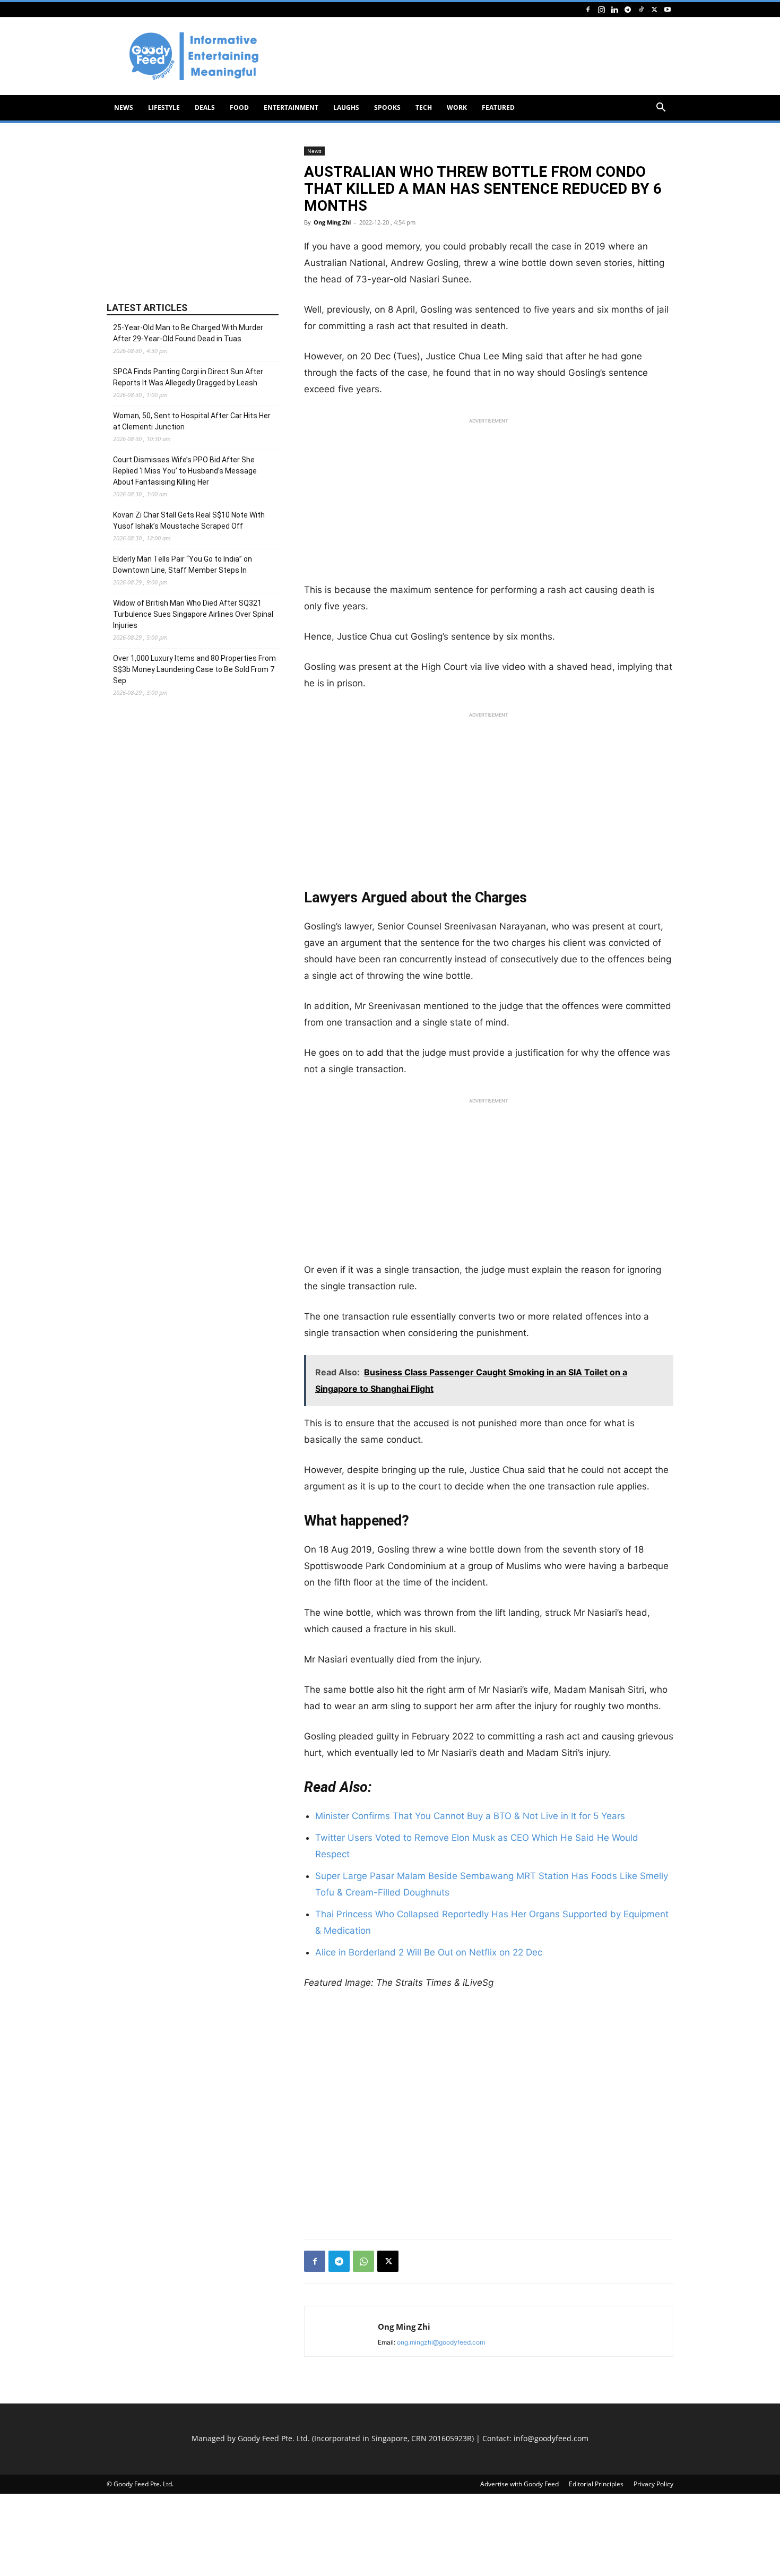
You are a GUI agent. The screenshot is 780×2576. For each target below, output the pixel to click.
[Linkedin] (614, 9)
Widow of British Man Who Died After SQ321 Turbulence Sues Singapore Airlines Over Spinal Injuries (193, 614)
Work (457, 107)
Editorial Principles (596, 2484)
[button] (661, 109)
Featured (498, 107)
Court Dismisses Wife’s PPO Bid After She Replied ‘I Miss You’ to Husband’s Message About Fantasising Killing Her (185, 471)
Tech (424, 107)
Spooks (387, 107)
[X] (654, 9)
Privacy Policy (653, 2484)
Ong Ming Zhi (332, 222)
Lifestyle (164, 107)
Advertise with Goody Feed (519, 2484)
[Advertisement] (480, 56)
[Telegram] (628, 9)
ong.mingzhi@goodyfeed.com (441, 2342)
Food (239, 107)
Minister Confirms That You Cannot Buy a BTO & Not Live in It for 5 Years (470, 1816)
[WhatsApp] (363, 2261)
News (124, 107)
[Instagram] (601, 9)
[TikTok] (641, 9)
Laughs (346, 107)
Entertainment (291, 107)
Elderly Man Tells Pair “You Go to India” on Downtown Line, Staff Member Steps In (183, 565)
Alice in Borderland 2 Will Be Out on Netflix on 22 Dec (429, 1952)
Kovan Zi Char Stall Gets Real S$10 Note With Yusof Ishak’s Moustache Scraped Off (189, 520)
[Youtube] (668, 9)
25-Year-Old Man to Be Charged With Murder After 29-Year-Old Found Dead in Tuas (188, 333)
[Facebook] (588, 9)
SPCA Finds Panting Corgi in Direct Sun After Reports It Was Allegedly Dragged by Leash (188, 377)
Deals (205, 107)
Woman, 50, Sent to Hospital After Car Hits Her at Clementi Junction (192, 421)
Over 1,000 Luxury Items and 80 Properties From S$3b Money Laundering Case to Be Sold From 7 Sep (194, 669)
